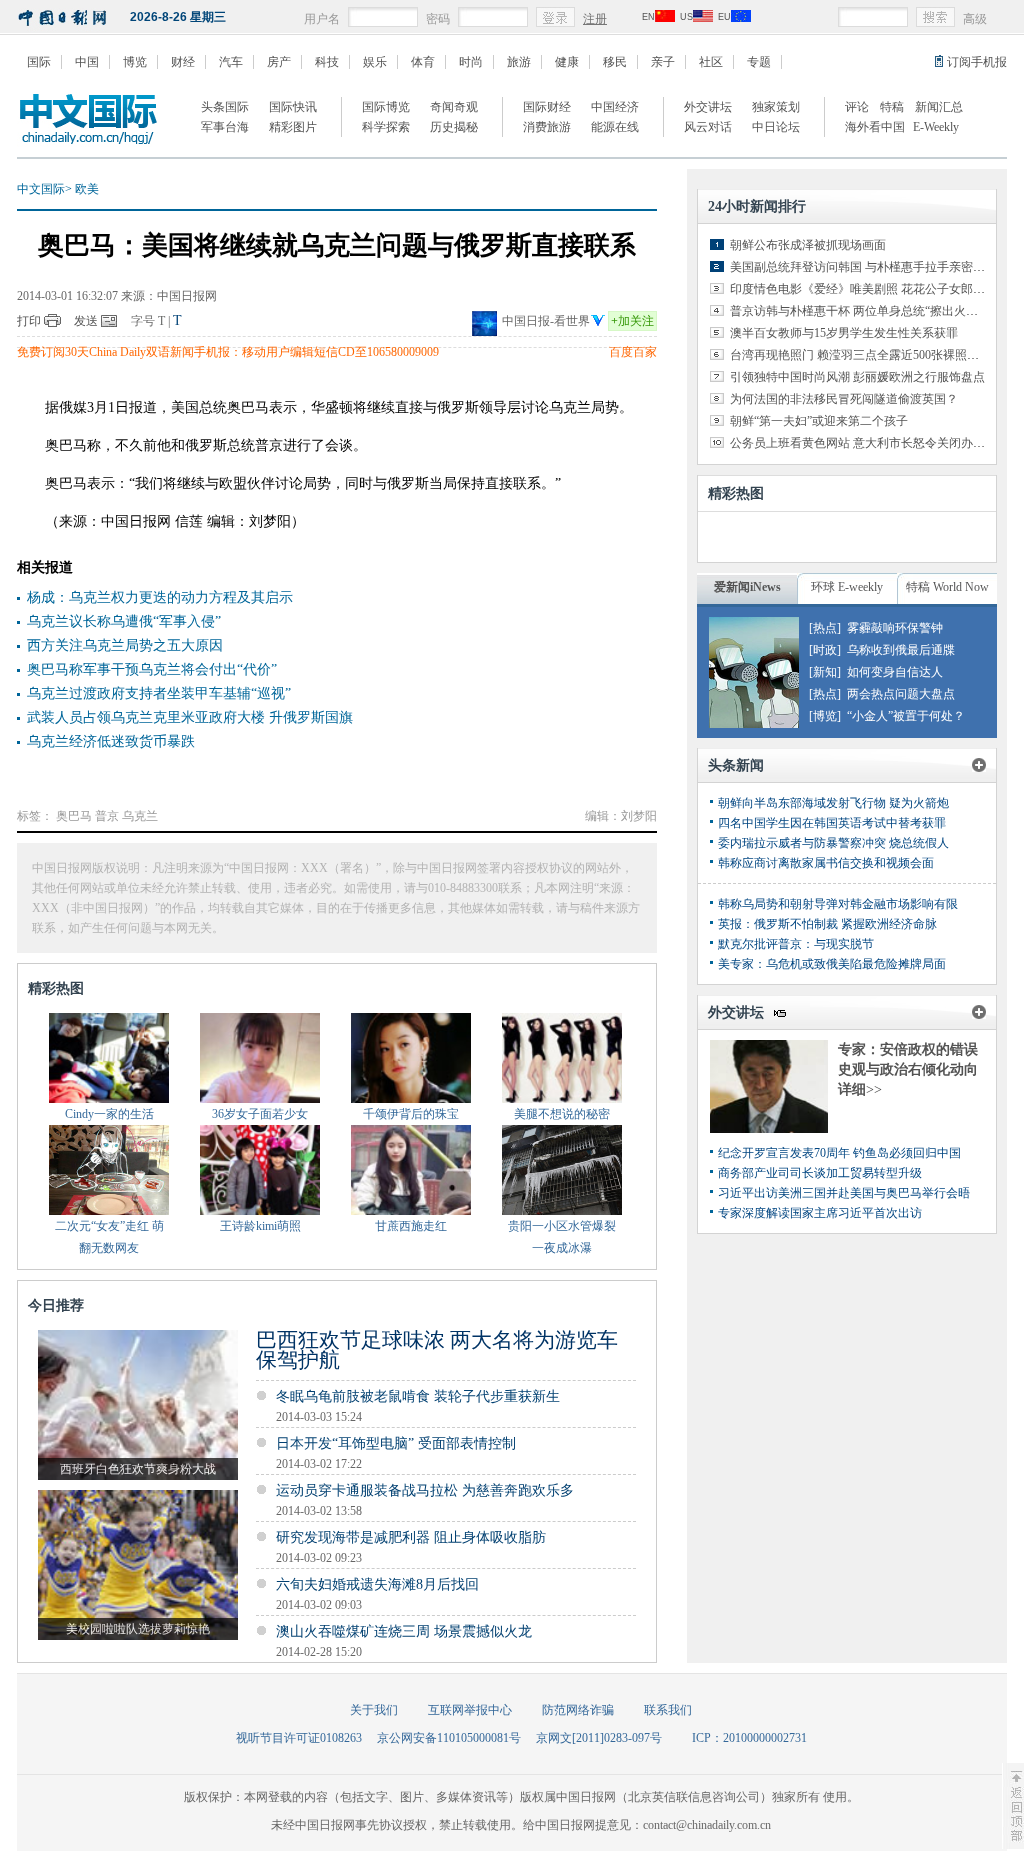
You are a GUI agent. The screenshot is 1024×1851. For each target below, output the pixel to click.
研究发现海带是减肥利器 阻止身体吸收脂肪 (411, 1537)
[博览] (825, 716)
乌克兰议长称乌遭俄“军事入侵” (124, 621)
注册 (595, 19)
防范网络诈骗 (578, 1710)
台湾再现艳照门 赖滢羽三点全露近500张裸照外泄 (860, 355)
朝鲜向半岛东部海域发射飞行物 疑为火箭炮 (833, 803)
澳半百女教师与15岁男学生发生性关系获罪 (844, 333)
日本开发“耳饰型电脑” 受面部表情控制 (396, 1443)
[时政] (825, 650)
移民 (615, 62)
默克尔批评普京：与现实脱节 (796, 944)
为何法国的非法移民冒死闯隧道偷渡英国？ (844, 399)
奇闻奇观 (454, 107)
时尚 (471, 62)
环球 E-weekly (847, 587)
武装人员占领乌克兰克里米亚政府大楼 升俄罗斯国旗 (190, 717)
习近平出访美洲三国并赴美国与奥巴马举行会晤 (844, 1193)
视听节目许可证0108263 (299, 1738)
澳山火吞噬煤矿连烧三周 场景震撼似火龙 (404, 1631)
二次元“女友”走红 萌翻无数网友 (109, 1237)
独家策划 (776, 107)
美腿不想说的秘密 (562, 1114)
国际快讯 (293, 107)
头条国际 (225, 107)
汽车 (231, 62)
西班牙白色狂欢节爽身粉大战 (138, 1469)
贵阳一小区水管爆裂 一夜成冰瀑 (562, 1237)
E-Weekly (936, 127)
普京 (107, 816)
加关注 (632, 321)
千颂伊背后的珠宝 (411, 1114)
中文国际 (41, 189)
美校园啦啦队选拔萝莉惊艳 (138, 1629)
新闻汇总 (939, 107)
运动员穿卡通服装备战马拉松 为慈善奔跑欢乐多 (425, 1490)
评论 (857, 107)
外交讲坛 (708, 107)
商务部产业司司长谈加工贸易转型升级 (820, 1173)
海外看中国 (875, 127)
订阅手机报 (977, 62)
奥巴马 (74, 816)
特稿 (892, 107)
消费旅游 (547, 127)
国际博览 (386, 107)
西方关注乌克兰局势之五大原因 (125, 645)
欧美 (87, 189)
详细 (860, 1089)
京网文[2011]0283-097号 (599, 1738)
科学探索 (386, 127)
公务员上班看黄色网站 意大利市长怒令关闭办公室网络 (875, 443)
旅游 (519, 62)
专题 (759, 62)
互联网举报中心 (470, 1710)
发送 (86, 321)
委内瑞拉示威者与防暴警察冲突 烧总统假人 (833, 843)
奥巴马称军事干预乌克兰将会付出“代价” (152, 669)
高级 (975, 19)
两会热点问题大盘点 (901, 694)
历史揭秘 (454, 127)
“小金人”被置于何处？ (906, 716)
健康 (567, 62)
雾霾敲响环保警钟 (895, 628)
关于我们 (374, 1710)
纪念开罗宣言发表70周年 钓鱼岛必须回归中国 (839, 1153)
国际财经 (547, 107)
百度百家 (633, 352)
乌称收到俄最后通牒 (901, 650)
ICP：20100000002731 (749, 1738)
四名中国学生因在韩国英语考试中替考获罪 (832, 823)
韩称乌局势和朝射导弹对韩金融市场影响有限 (838, 904)
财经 (183, 62)
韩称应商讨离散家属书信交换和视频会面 (826, 863)
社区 (711, 62)
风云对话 (708, 127)
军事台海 (225, 127)
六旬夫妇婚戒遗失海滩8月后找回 (377, 1584)
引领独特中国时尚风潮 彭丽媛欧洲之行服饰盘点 (857, 377)
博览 (135, 62)
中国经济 (615, 107)
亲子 (663, 62)
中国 (87, 62)
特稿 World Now (947, 587)
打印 (29, 321)
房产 (279, 62)
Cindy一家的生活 (109, 1114)
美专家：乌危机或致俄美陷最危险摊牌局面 (832, 964)
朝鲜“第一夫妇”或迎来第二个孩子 (819, 421)
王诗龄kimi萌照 (260, 1226)
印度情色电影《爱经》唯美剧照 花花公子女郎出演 (863, 289)
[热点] (825, 628)
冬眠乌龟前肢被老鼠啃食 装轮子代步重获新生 (418, 1396)
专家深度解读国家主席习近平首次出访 (820, 1213)
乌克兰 (140, 816)
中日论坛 (776, 127)
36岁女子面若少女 (260, 1114)
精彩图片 (293, 127)
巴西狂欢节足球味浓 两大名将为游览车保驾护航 (437, 1350)
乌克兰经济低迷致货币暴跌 (111, 741)
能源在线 (615, 127)
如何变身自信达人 (895, 672)
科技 (327, 62)
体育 (423, 62)
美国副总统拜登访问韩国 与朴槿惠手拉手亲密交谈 (863, 267)
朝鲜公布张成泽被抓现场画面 (808, 245)
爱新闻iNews (747, 587)
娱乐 (375, 62)
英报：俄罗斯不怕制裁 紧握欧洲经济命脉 (827, 924)
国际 (39, 62)
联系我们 (668, 1710)
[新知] (825, 672)
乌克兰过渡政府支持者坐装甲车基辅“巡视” (159, 693)
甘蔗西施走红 (411, 1226)
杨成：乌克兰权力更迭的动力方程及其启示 (160, 597)
